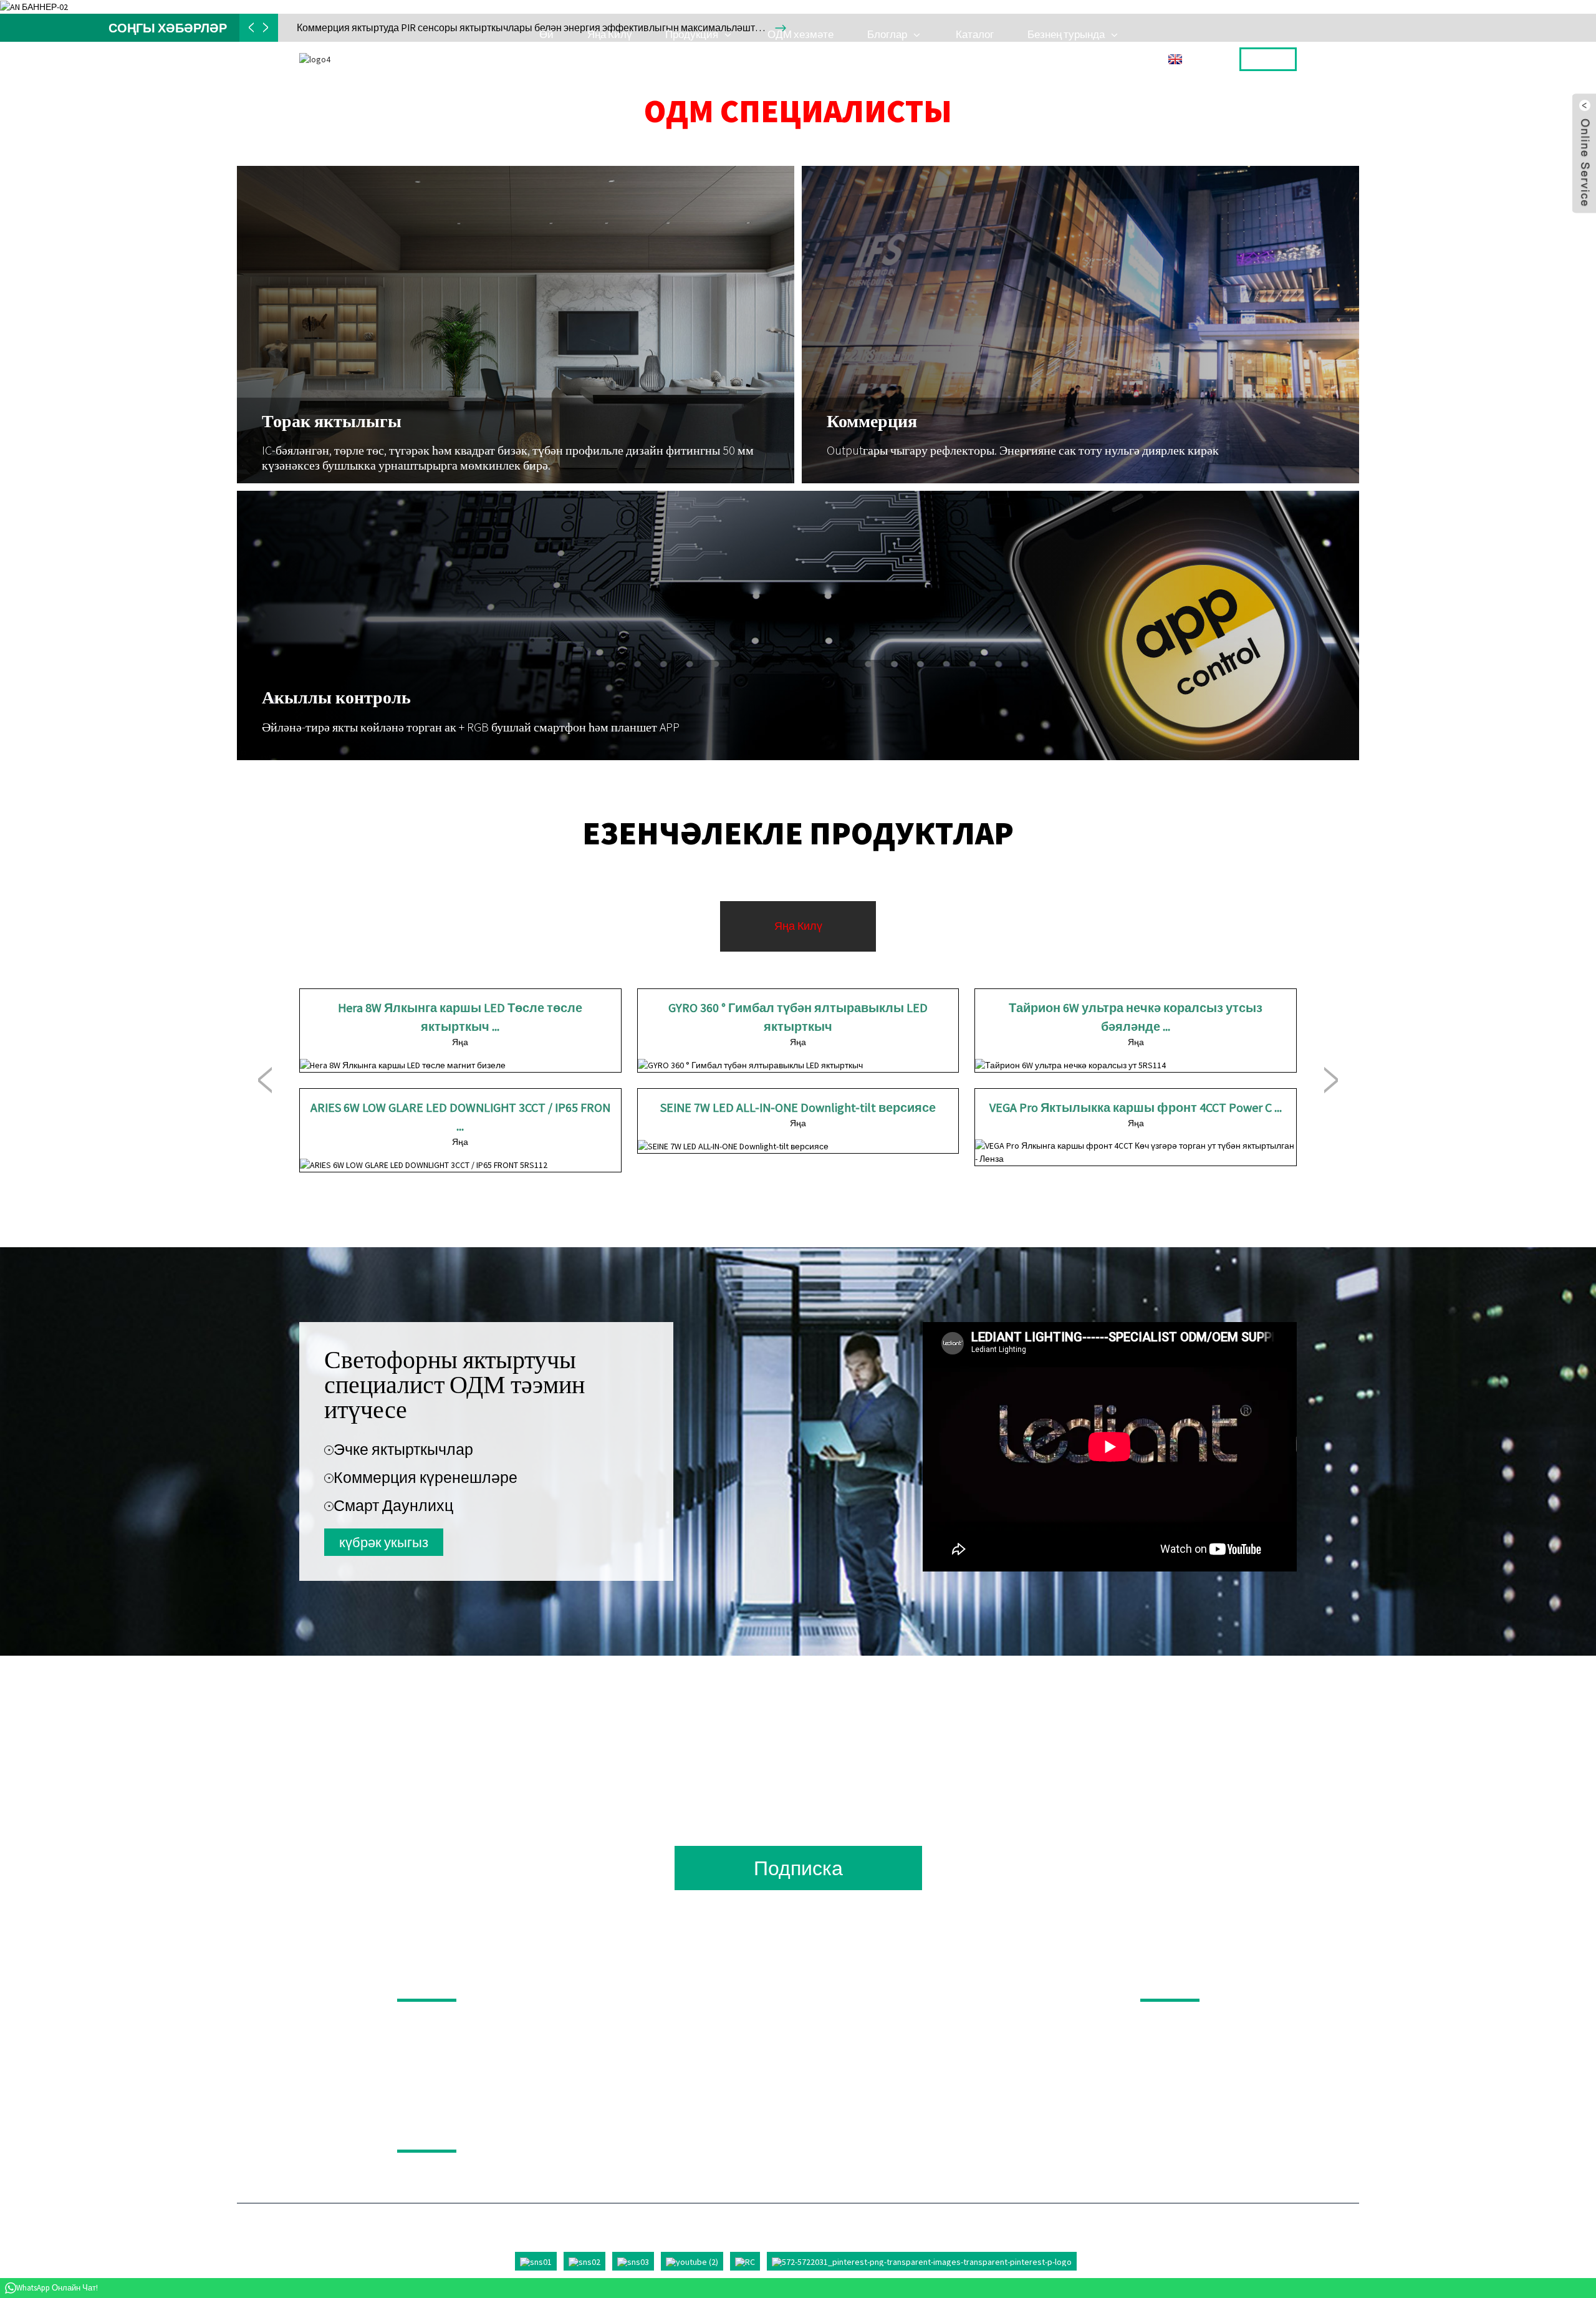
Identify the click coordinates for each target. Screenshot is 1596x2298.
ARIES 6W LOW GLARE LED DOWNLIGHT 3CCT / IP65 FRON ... (460, 1117)
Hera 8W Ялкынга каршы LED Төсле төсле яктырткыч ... (460, 1017)
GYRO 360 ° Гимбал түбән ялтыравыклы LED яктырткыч (798, 1017)
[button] (265, 1081)
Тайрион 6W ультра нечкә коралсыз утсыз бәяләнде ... (1136, 1017)
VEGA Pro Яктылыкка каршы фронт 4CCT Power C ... (1136, 1107)
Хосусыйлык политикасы (497, 2132)
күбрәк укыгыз (384, 1542)
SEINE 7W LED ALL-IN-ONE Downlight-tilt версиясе (798, 1107)
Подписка (798, 1868)
